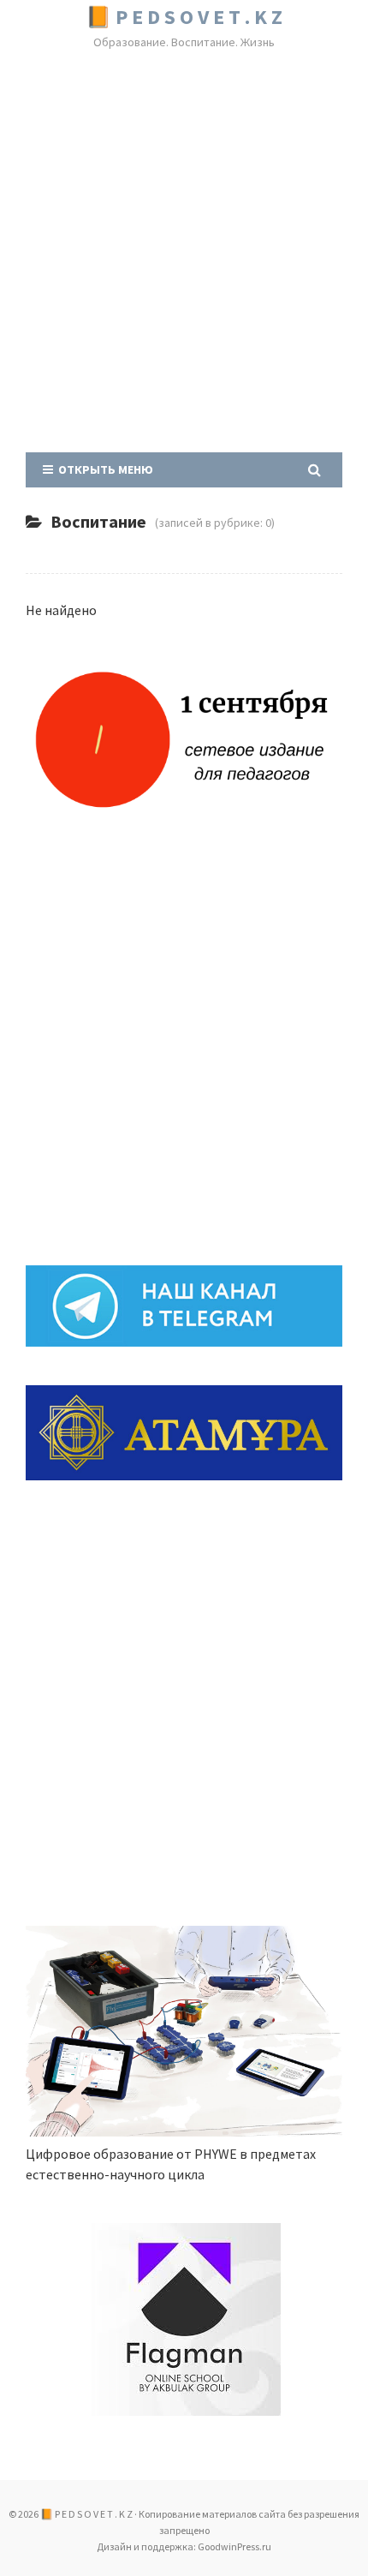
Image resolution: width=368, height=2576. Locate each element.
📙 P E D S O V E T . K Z (184, 17)
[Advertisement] (184, 254)
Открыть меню (103, 469)
